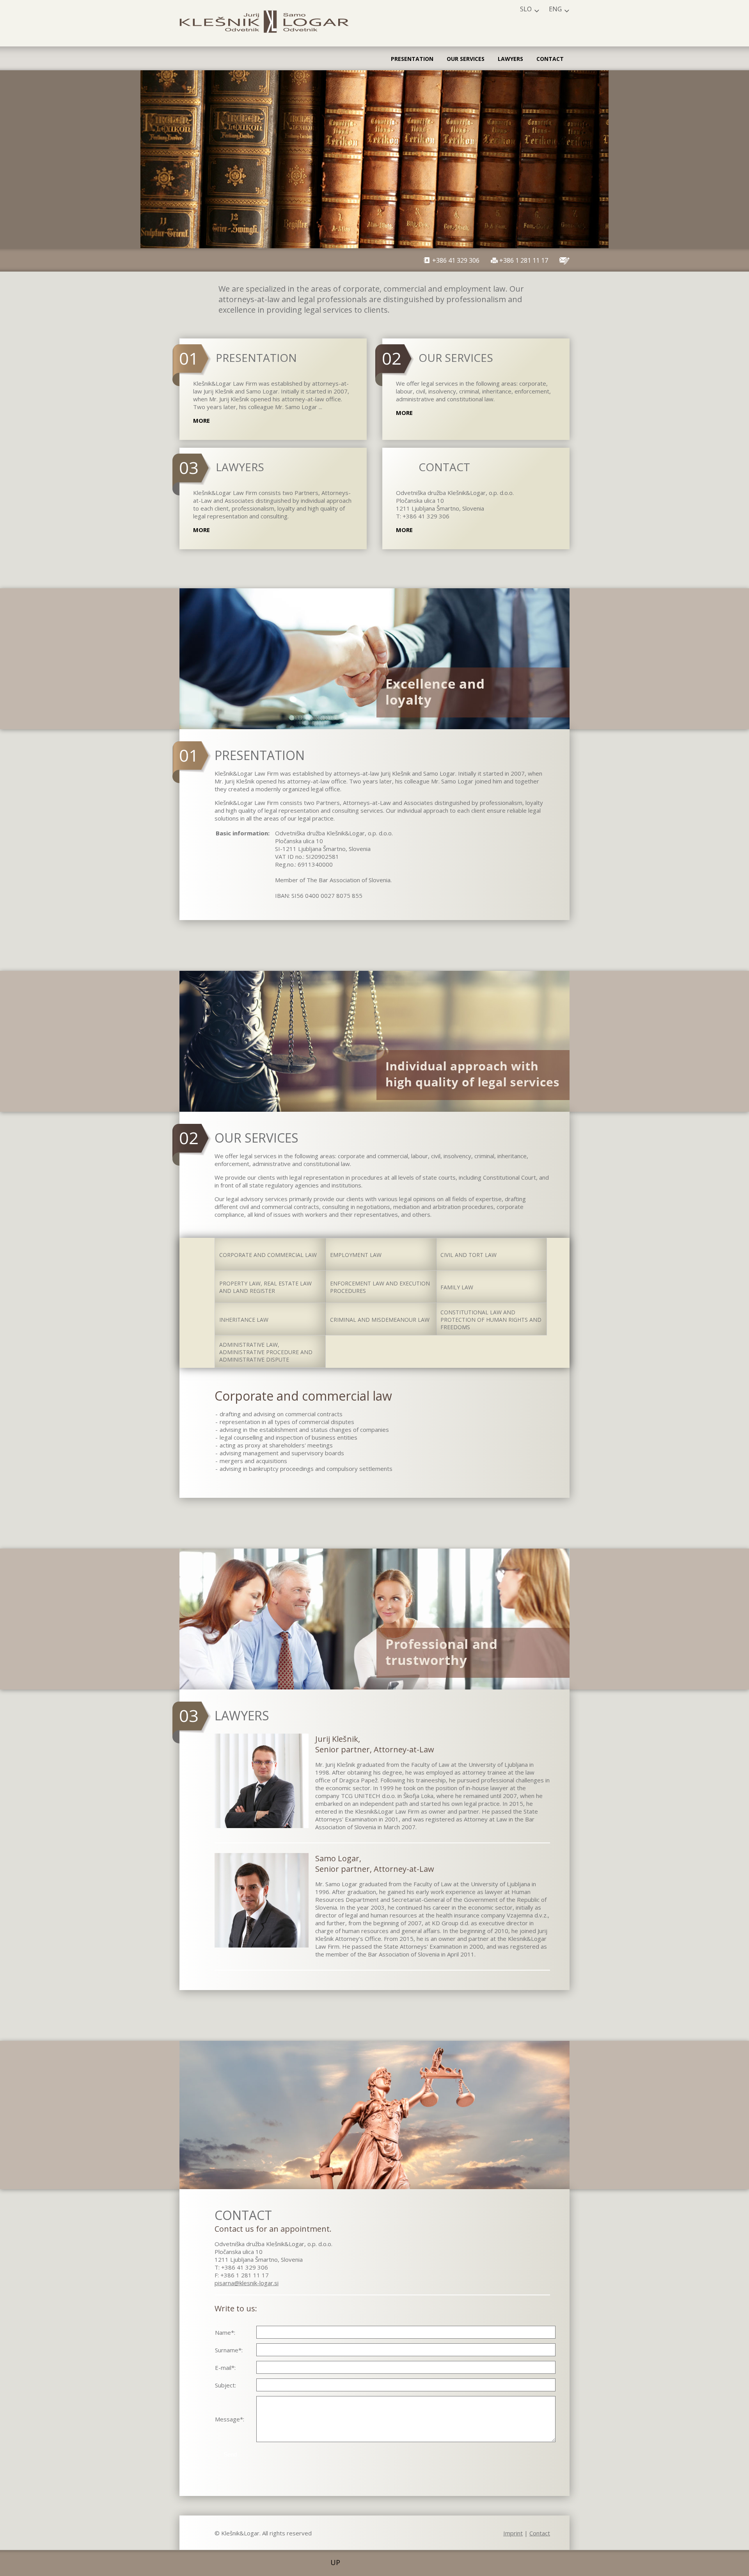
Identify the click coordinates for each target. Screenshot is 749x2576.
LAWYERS (240, 467)
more (201, 420)
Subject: (225, 2385)
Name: (225, 2332)
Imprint (513, 2533)
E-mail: (225, 2368)
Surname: (229, 2350)
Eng (555, 9)
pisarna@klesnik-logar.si (247, 2283)
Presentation (412, 59)
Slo (526, 9)
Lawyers (510, 59)
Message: (230, 2419)
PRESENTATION (256, 358)
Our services (466, 59)
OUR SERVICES (456, 358)
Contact (550, 59)
